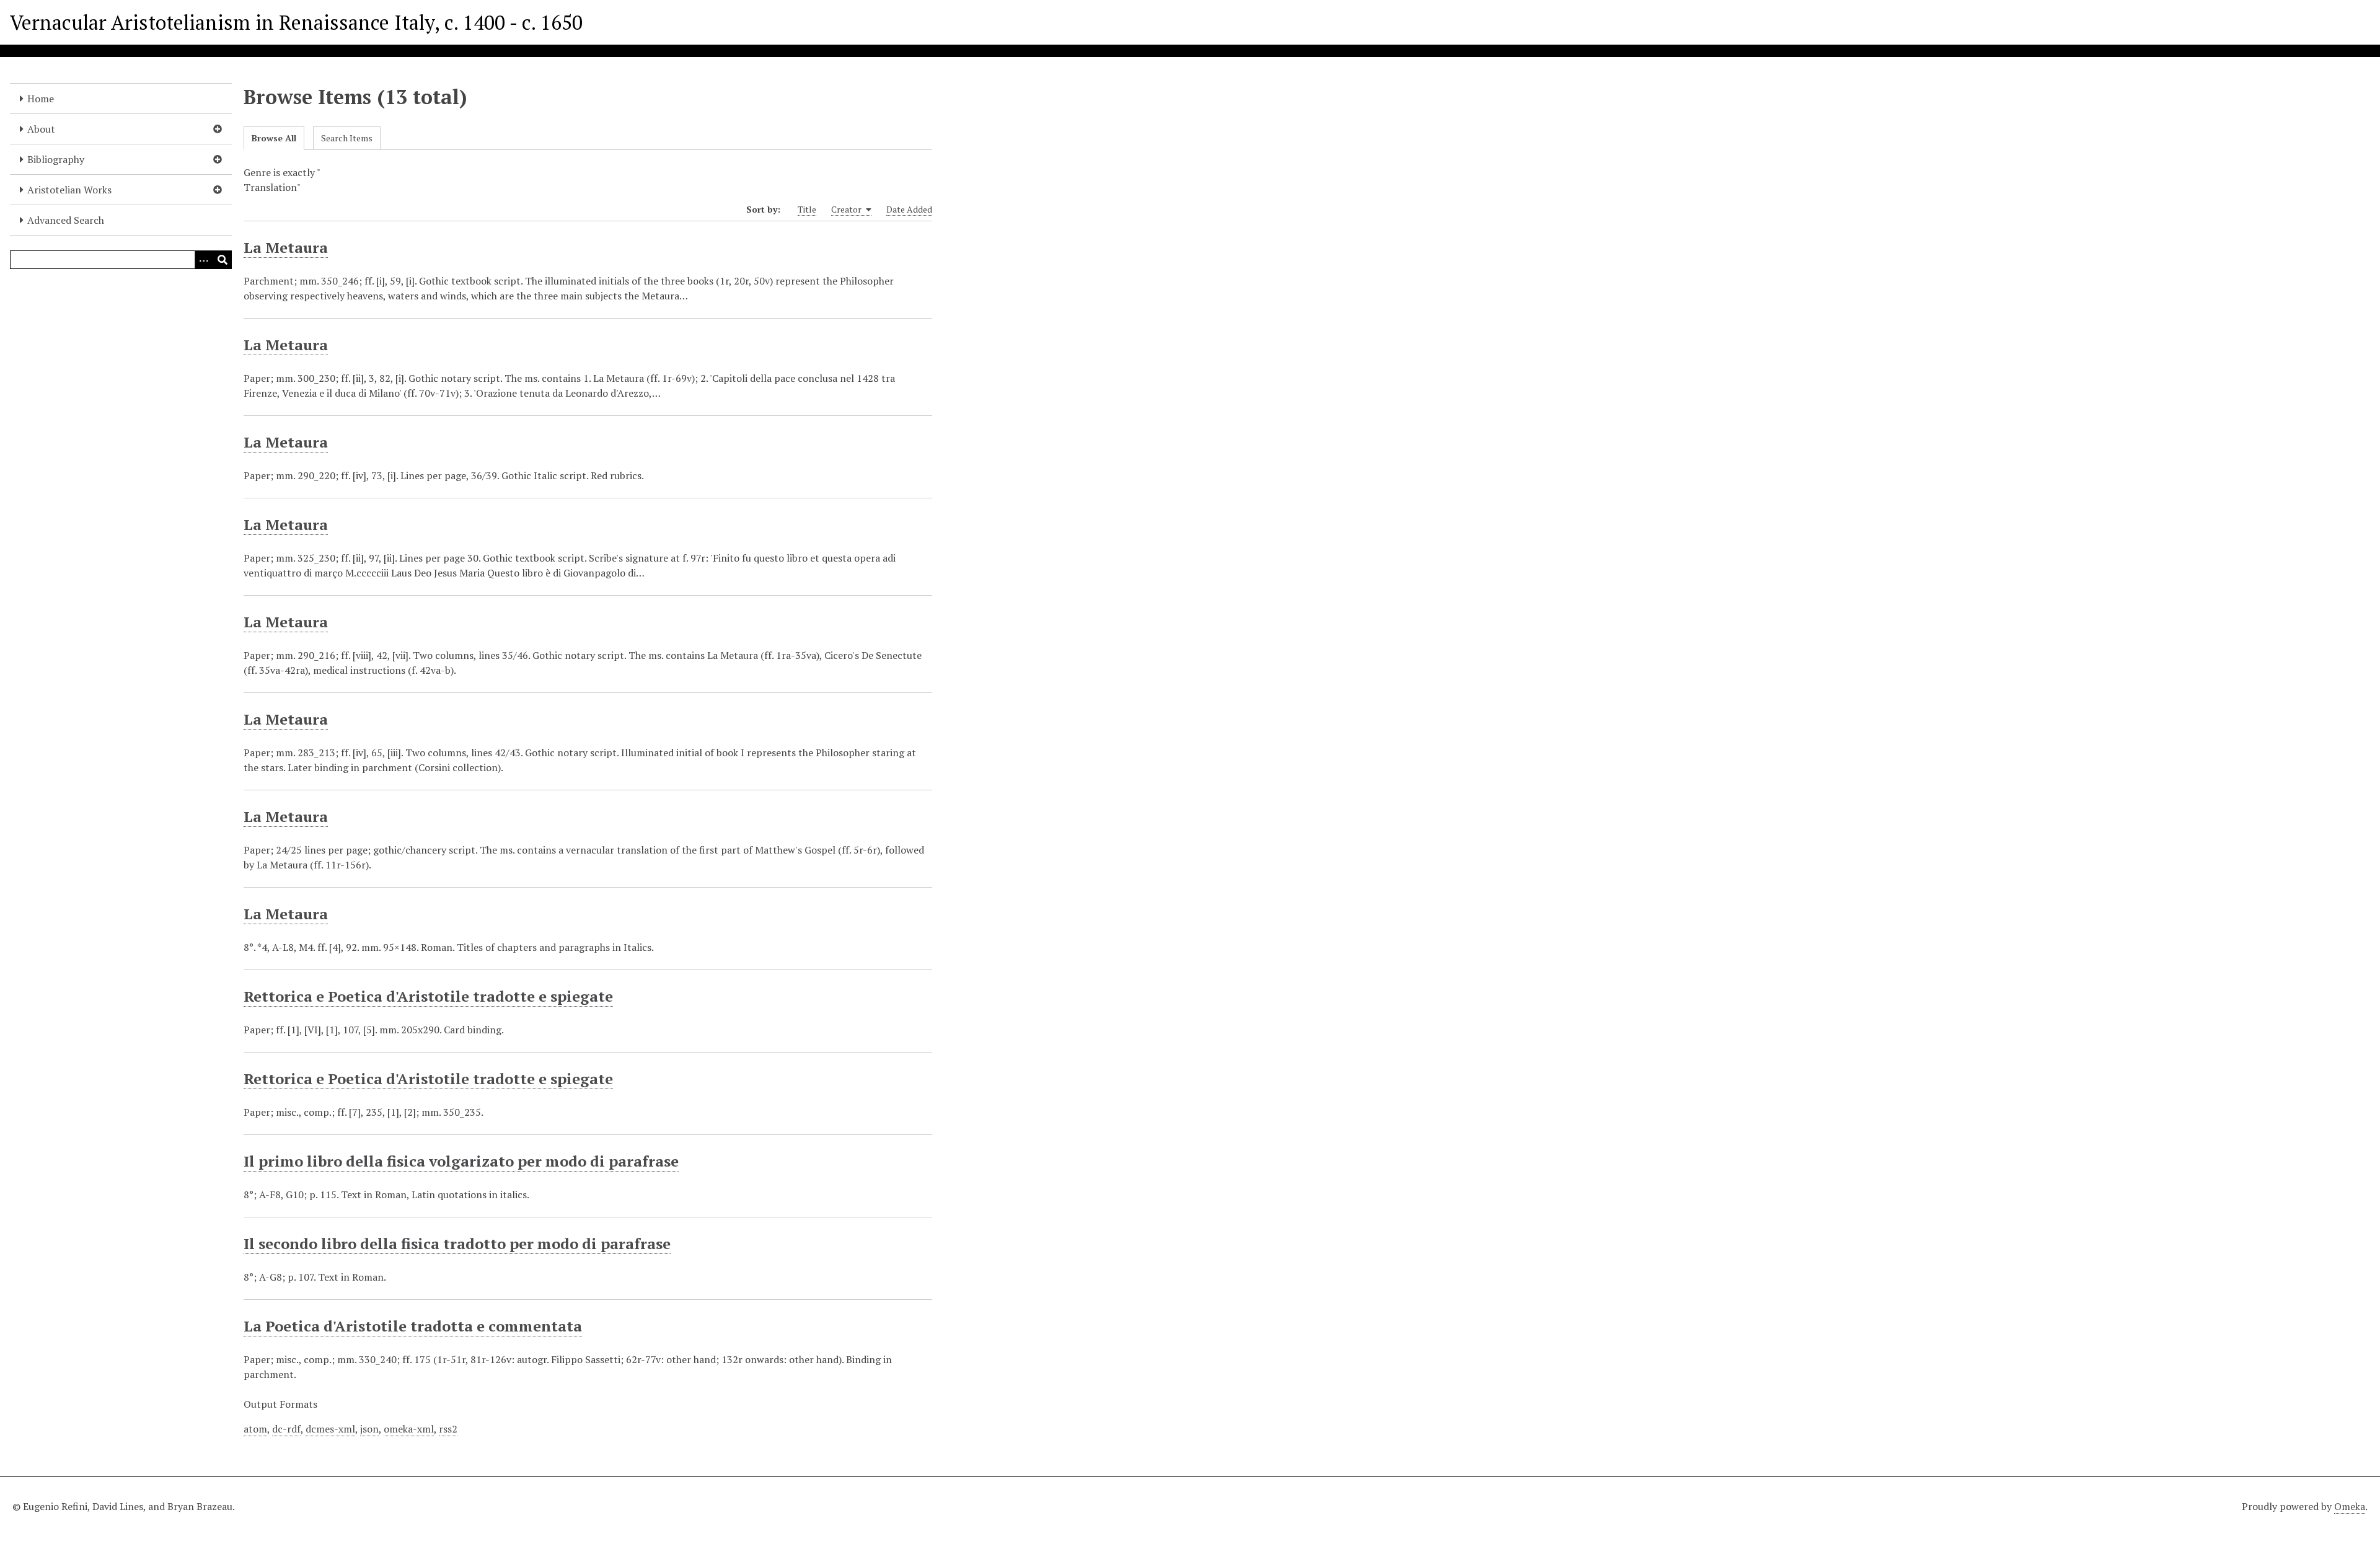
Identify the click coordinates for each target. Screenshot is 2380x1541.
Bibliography (56, 159)
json (369, 1429)
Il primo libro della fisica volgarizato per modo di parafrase (461, 1161)
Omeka (2350, 1506)
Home (41, 99)
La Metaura (286, 247)
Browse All (274, 138)
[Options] (204, 260)
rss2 (448, 1429)
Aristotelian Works (69, 190)
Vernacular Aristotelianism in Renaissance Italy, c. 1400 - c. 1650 (296, 22)
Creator (847, 209)
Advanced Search (66, 220)
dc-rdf (286, 1429)
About (41, 129)
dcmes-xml (330, 1429)
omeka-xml (409, 1429)
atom (255, 1429)
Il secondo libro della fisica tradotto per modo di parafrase (457, 1243)
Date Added (909, 209)
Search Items (347, 138)
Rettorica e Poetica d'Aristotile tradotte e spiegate (428, 996)
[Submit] (223, 260)
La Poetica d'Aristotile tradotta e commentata (413, 1326)
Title (807, 209)
